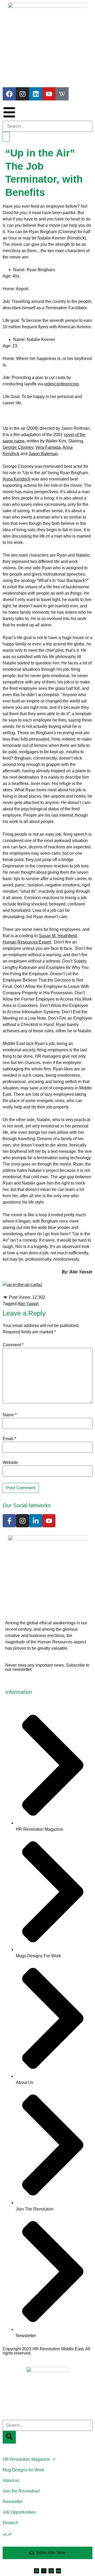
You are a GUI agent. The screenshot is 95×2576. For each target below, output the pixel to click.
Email (9, 1439)
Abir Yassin (28, 1304)
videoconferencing (61, 384)
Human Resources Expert (27, 942)
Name (10, 1415)
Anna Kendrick (16, 479)
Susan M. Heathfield (58, 936)
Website (10, 1463)
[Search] (6, 137)
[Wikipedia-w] (62, 94)
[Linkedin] (36, 94)
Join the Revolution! (21, 2491)
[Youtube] (49, 94)
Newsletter (13, 2502)
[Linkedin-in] (36, 1521)
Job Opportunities (19, 2512)
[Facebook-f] (9, 1521)
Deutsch (10, 2523)
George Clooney (18, 447)
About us (11, 2480)
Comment (13, 1345)
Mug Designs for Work (23, 2470)
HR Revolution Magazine (26, 2459)
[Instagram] (22, 94)
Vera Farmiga (48, 447)
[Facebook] (9, 94)
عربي (7, 2533)
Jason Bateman (43, 454)
